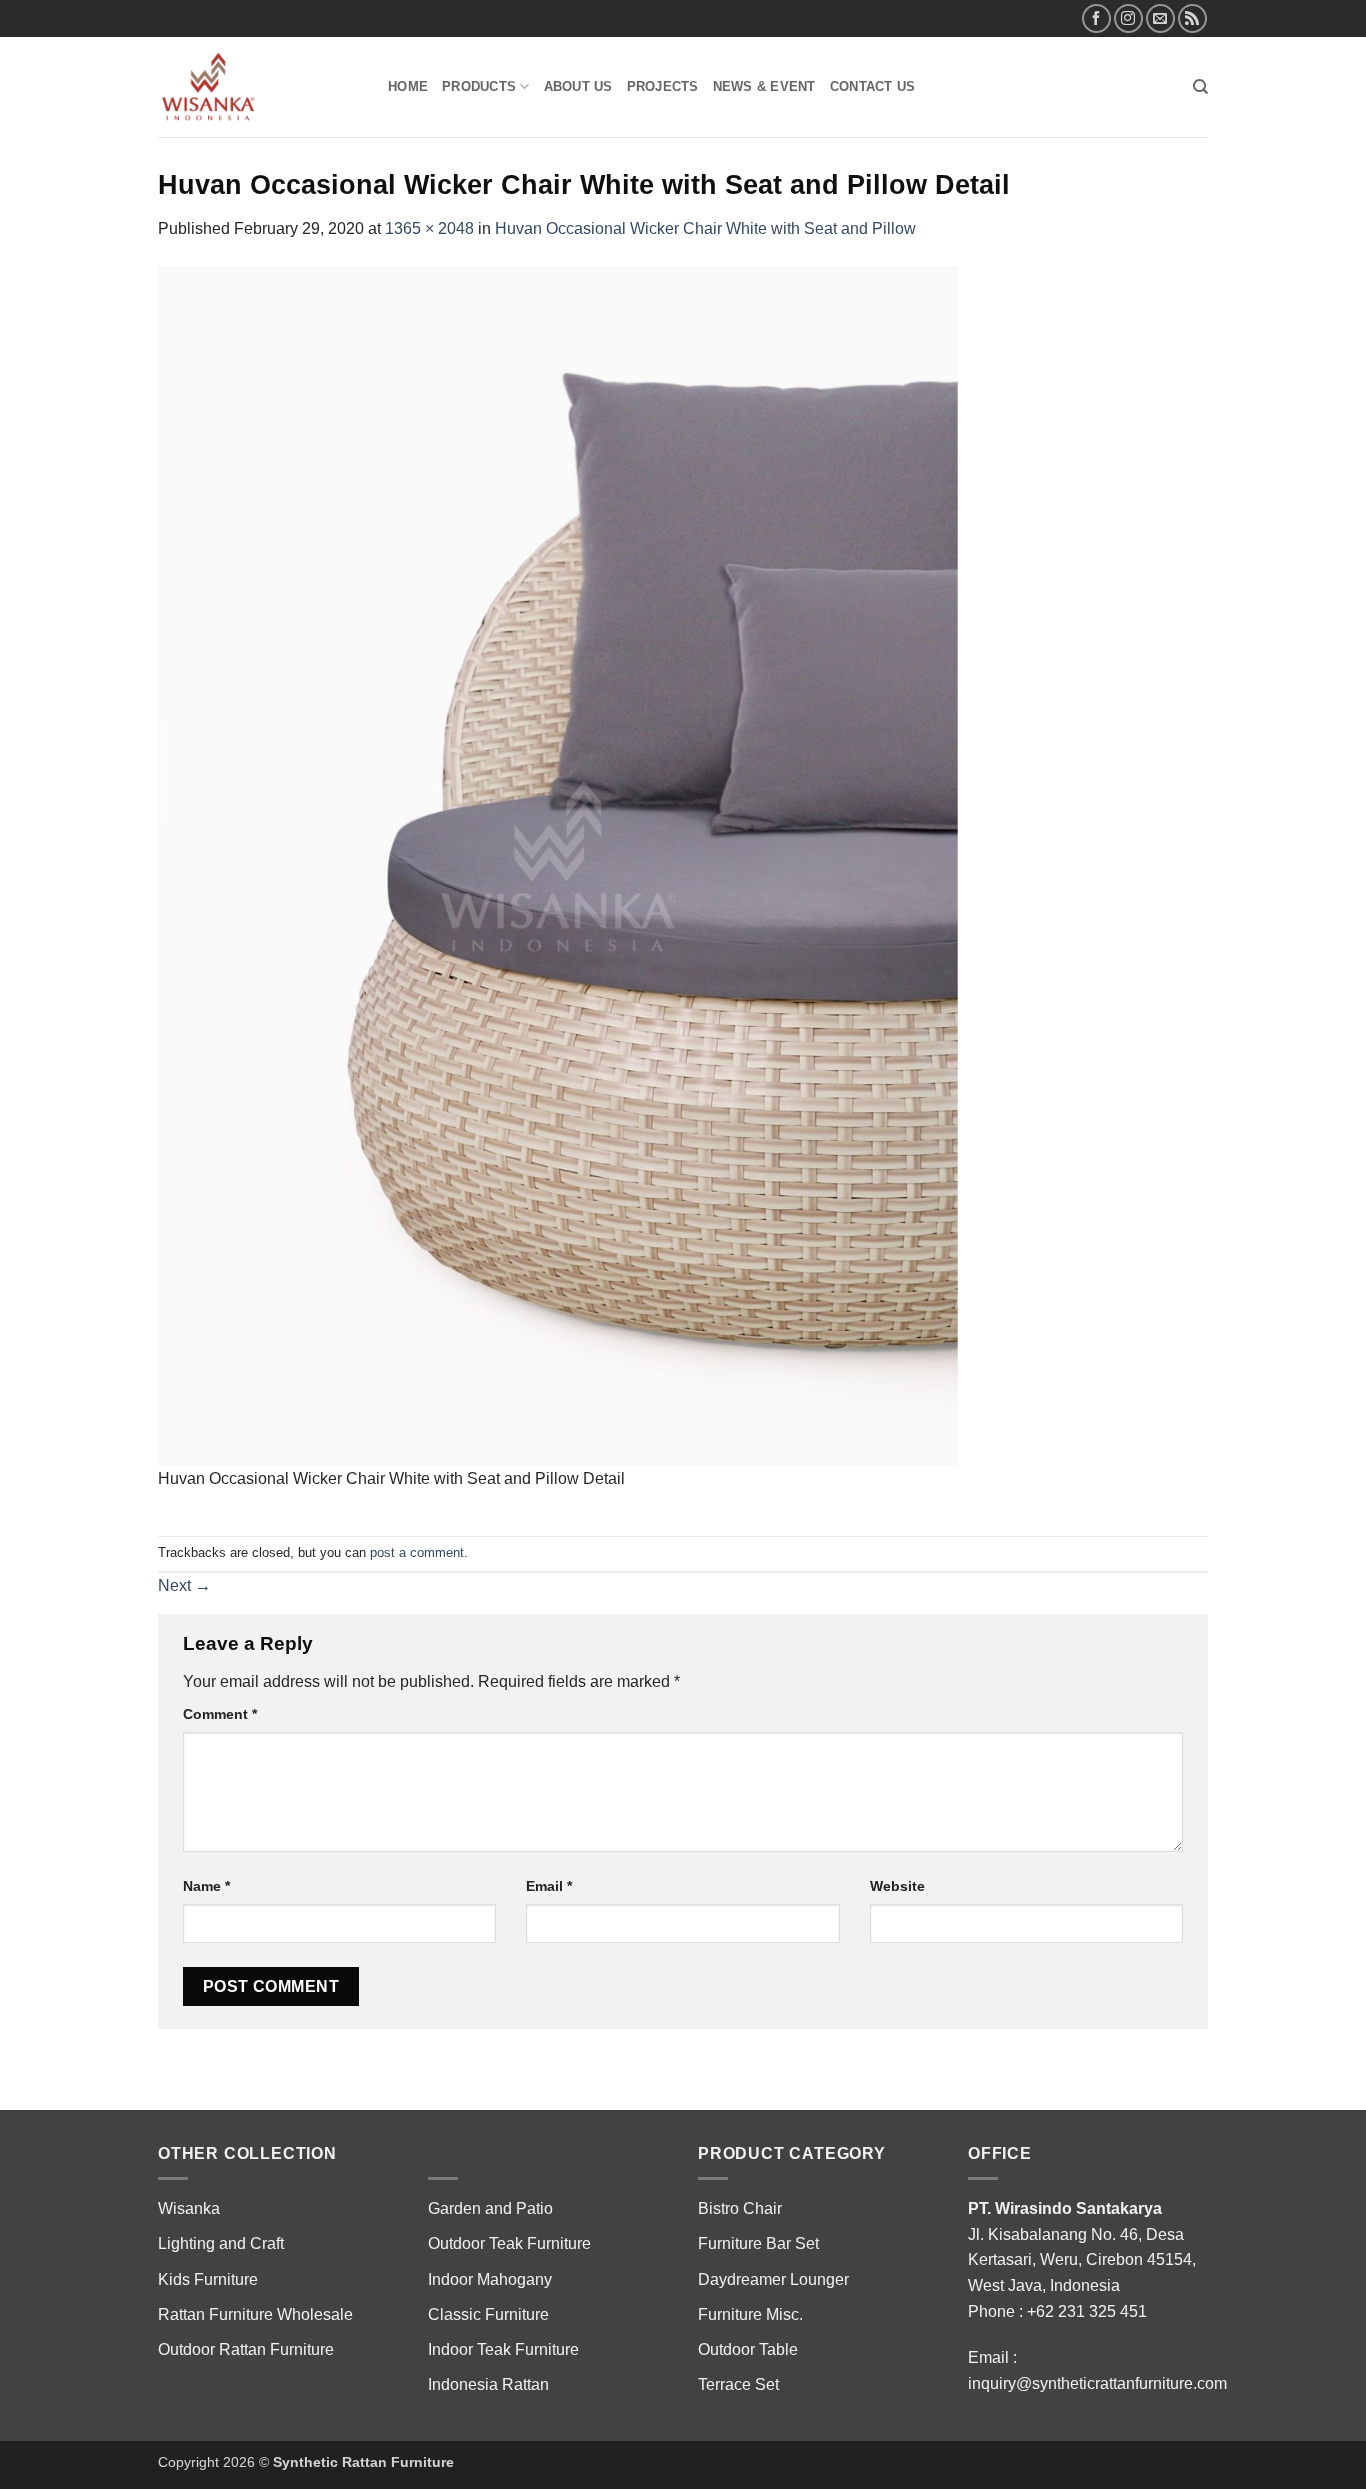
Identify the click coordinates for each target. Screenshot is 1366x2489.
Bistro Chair (740, 2208)
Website (897, 1886)
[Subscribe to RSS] (1192, 18)
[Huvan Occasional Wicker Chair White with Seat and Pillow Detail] (558, 864)
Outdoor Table (748, 2349)
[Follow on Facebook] (1096, 18)
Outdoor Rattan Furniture (246, 2349)
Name (206, 1886)
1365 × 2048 (429, 228)
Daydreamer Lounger (773, 2279)
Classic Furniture (488, 2314)
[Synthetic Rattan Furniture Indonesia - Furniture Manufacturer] (258, 87)
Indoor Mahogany (490, 2279)
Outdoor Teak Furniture (509, 2243)
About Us (578, 86)
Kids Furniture (208, 2279)
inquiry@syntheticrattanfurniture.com (1097, 2383)
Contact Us (873, 86)
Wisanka (191, 2208)
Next (184, 1585)
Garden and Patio (490, 2208)
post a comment (417, 1552)
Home (408, 86)
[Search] (1200, 87)
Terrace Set (738, 2384)
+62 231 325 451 (1087, 2311)
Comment (220, 1714)
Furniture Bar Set (758, 2243)
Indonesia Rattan (488, 2384)
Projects (663, 86)
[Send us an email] (1160, 18)
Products (479, 86)
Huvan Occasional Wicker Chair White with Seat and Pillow (705, 228)
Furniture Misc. (750, 2314)
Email (549, 1886)
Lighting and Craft (221, 2243)
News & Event (764, 86)
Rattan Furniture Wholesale (255, 2314)
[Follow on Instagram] (1128, 18)
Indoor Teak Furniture (503, 2349)
